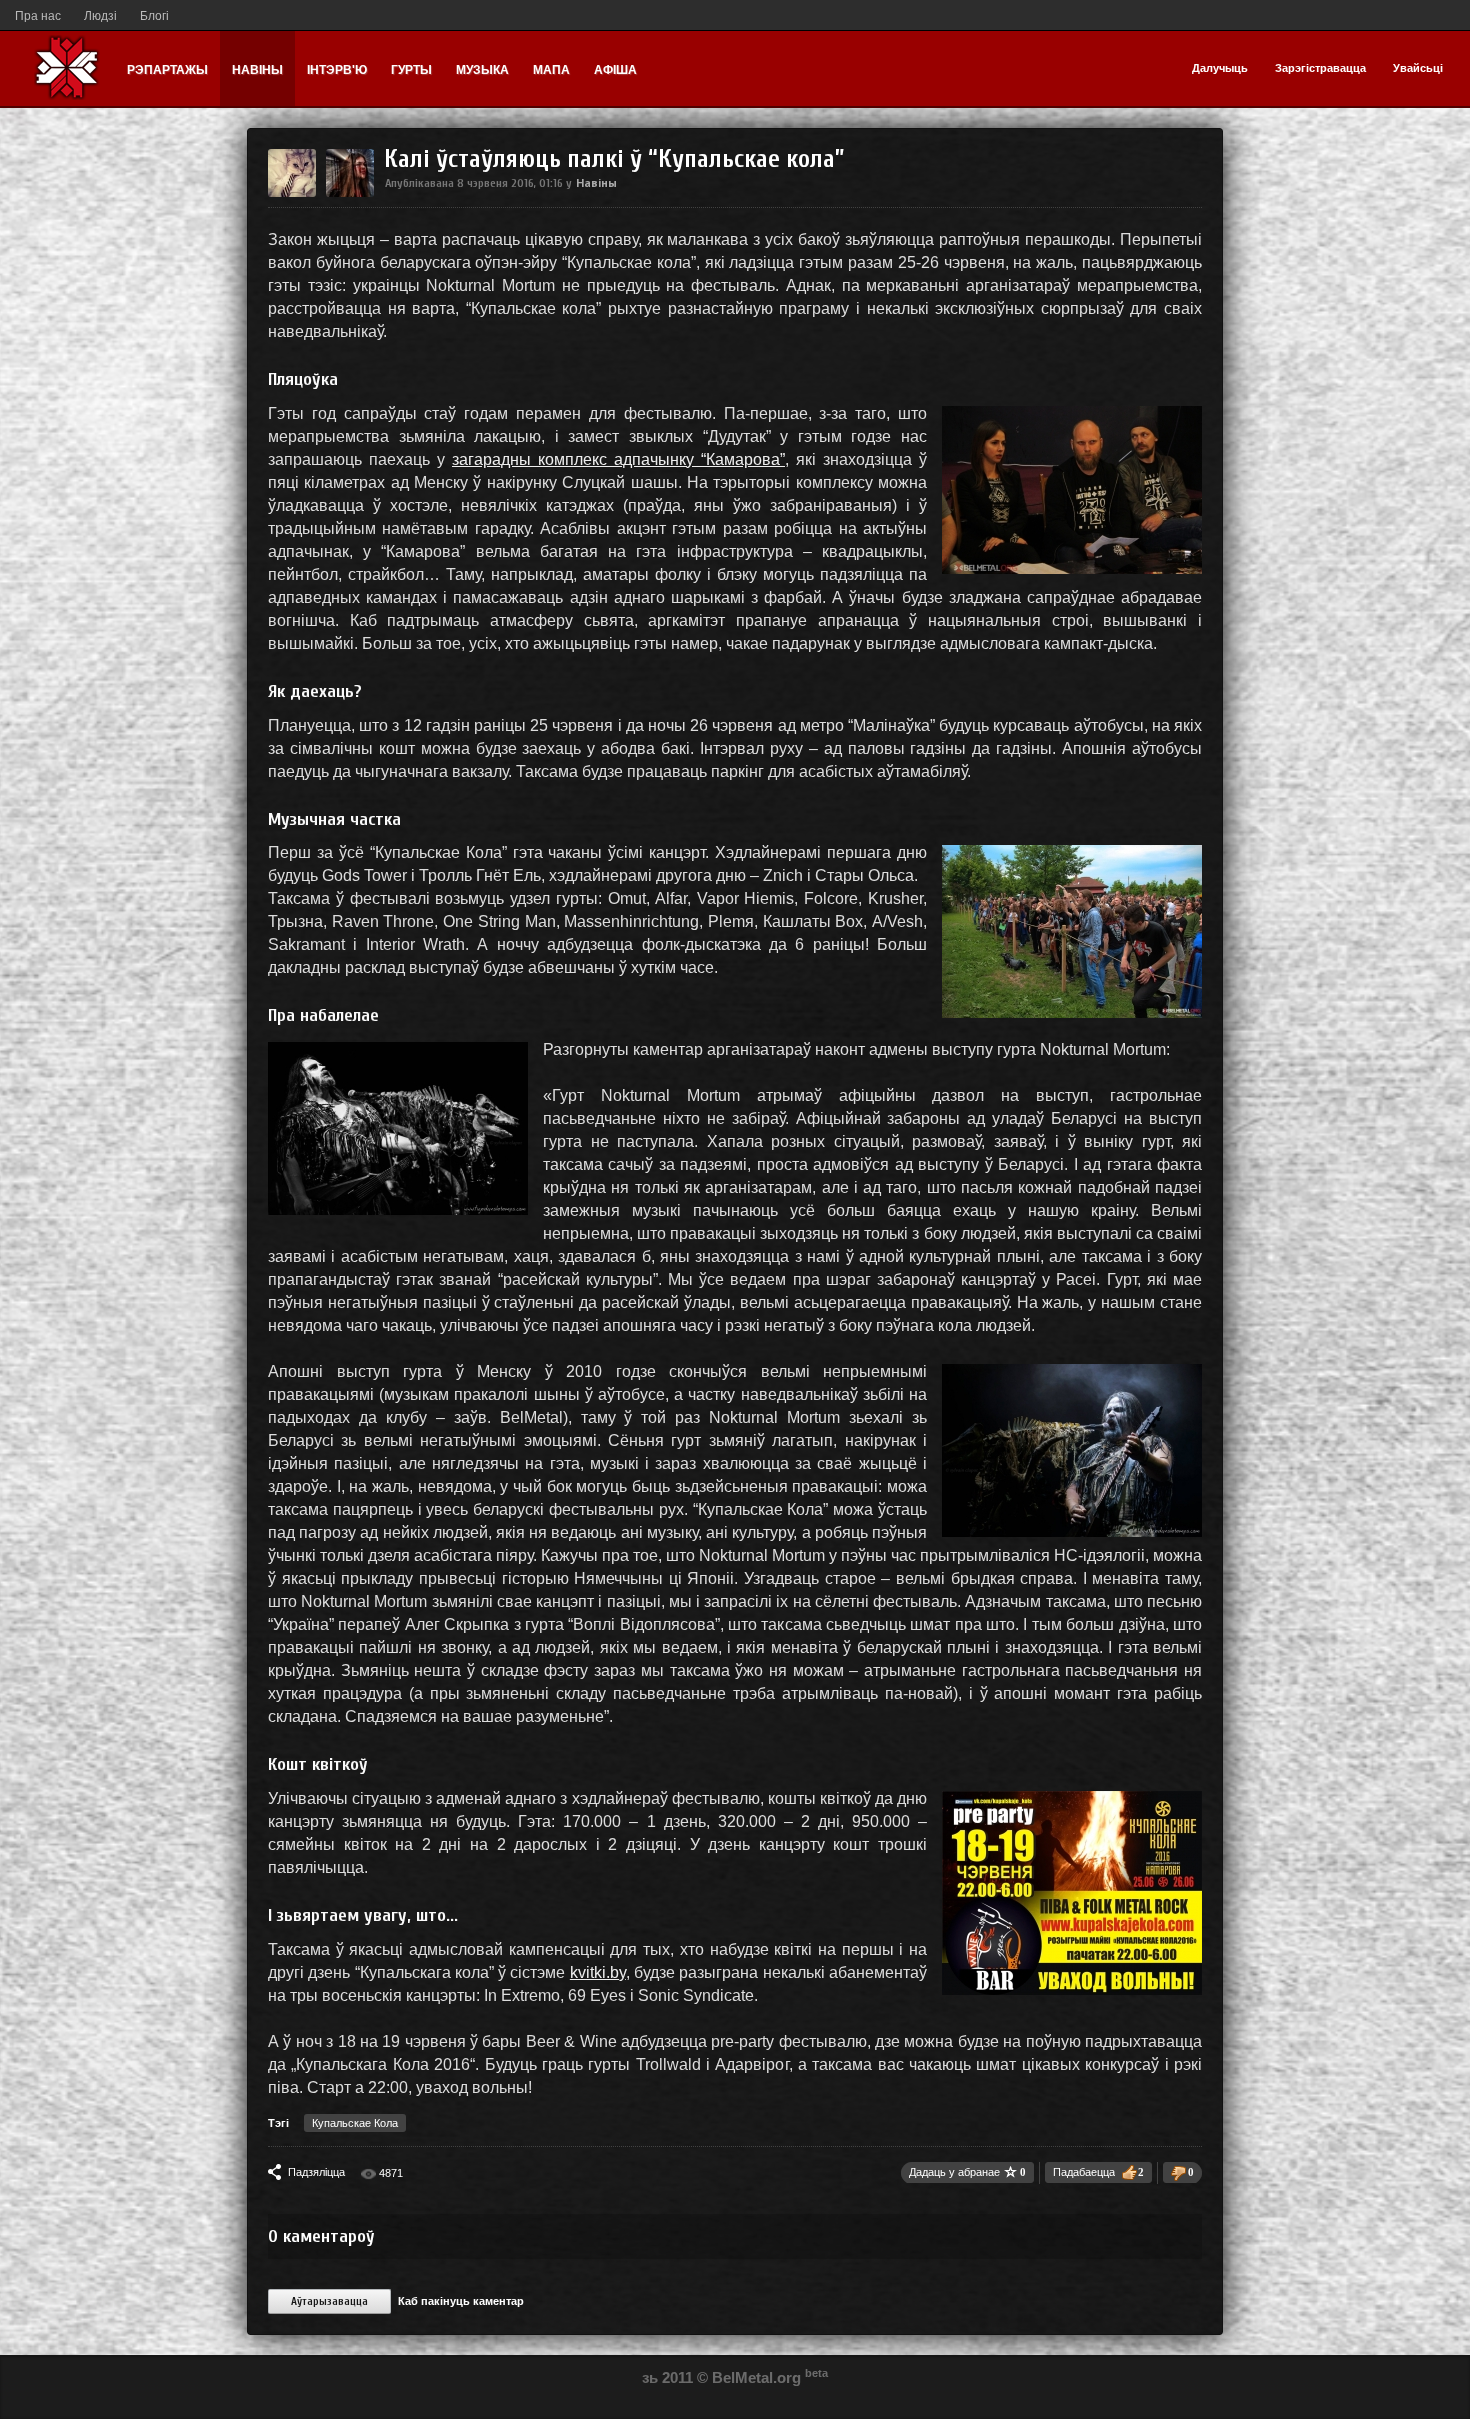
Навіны (257, 70)
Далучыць (1220, 68)
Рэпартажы (167, 70)
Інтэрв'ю (337, 70)
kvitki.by (598, 1972)
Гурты (411, 70)
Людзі (100, 16)
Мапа (551, 70)
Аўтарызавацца (329, 2301)
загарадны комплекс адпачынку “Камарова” (618, 459)
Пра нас (38, 16)
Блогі (154, 16)
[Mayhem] (292, 193)
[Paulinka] (350, 193)
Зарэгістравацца (1320, 68)
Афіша (615, 70)
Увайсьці (1418, 68)
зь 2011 (667, 2377)
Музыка (482, 70)
